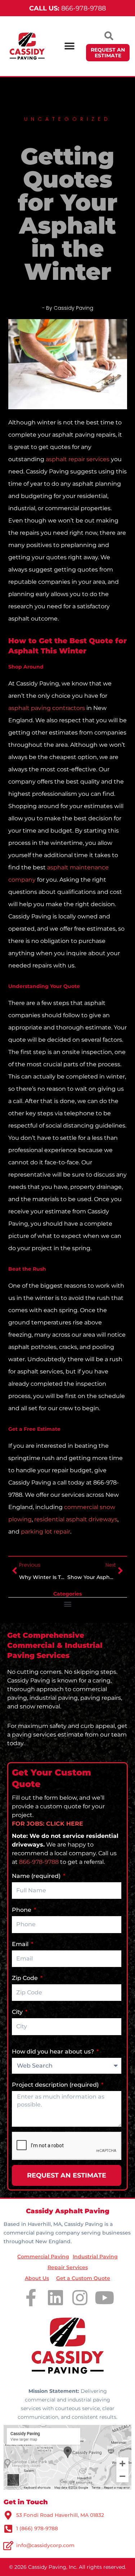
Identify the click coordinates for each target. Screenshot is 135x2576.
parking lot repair (46, 1532)
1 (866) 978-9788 (37, 2528)
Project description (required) (56, 2085)
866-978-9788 (67, 8)
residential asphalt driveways (76, 1519)
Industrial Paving (95, 2257)
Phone (22, 1910)
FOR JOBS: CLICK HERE (48, 1824)
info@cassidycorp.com (45, 2545)
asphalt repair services (78, 459)
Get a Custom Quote (83, 2278)
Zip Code (26, 1978)
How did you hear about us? (54, 2052)
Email (21, 1944)
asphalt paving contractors (47, 708)
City (18, 2012)
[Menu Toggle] (69, 46)
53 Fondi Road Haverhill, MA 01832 (60, 2515)
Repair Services (68, 2267)
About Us (37, 2278)
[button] (67, 1604)
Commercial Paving (43, 2257)
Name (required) (37, 1876)
